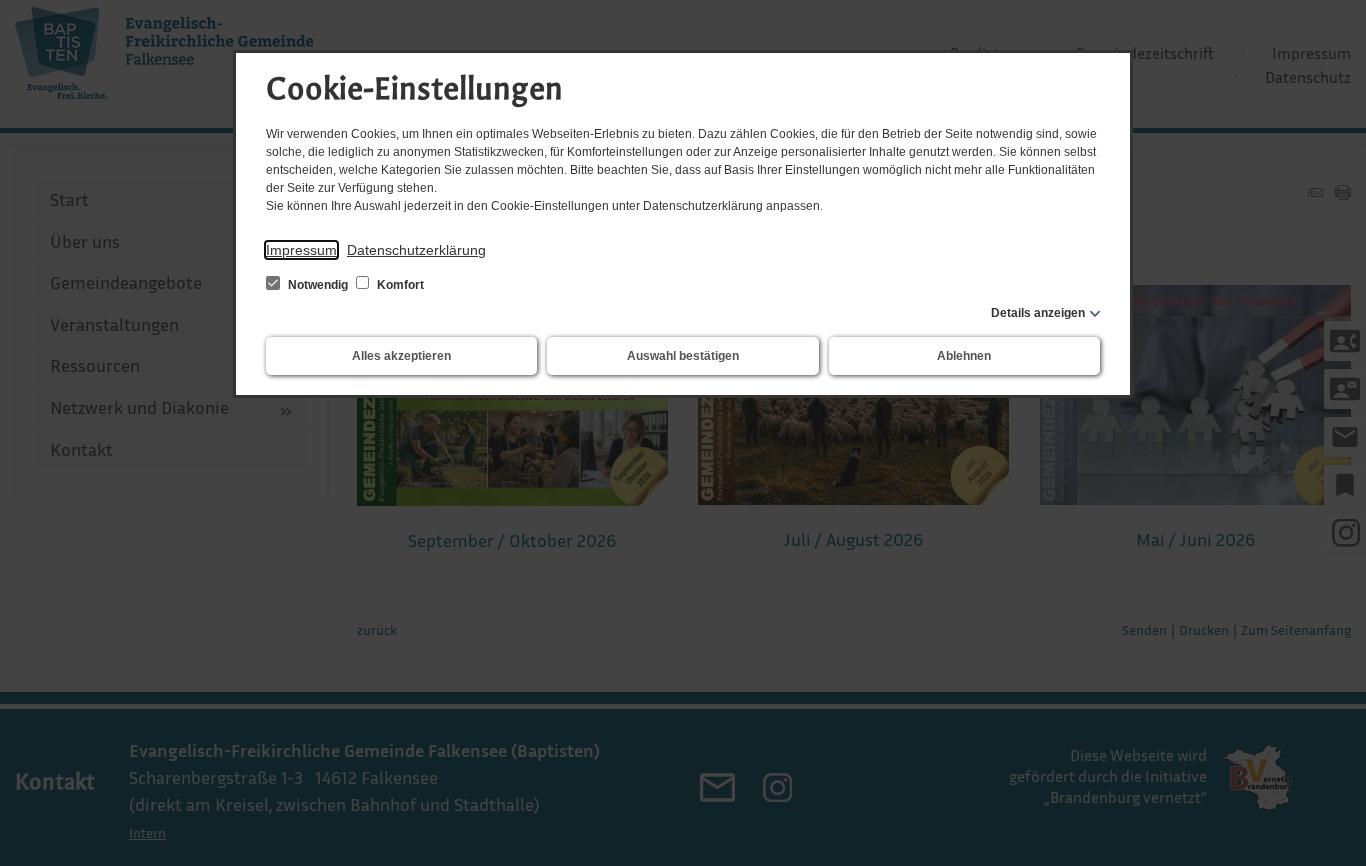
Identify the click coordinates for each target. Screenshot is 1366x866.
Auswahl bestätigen (683, 356)
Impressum (301, 250)
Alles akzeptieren (401, 356)
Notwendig (318, 285)
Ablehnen (964, 356)
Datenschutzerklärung (416, 250)
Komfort (399, 285)
